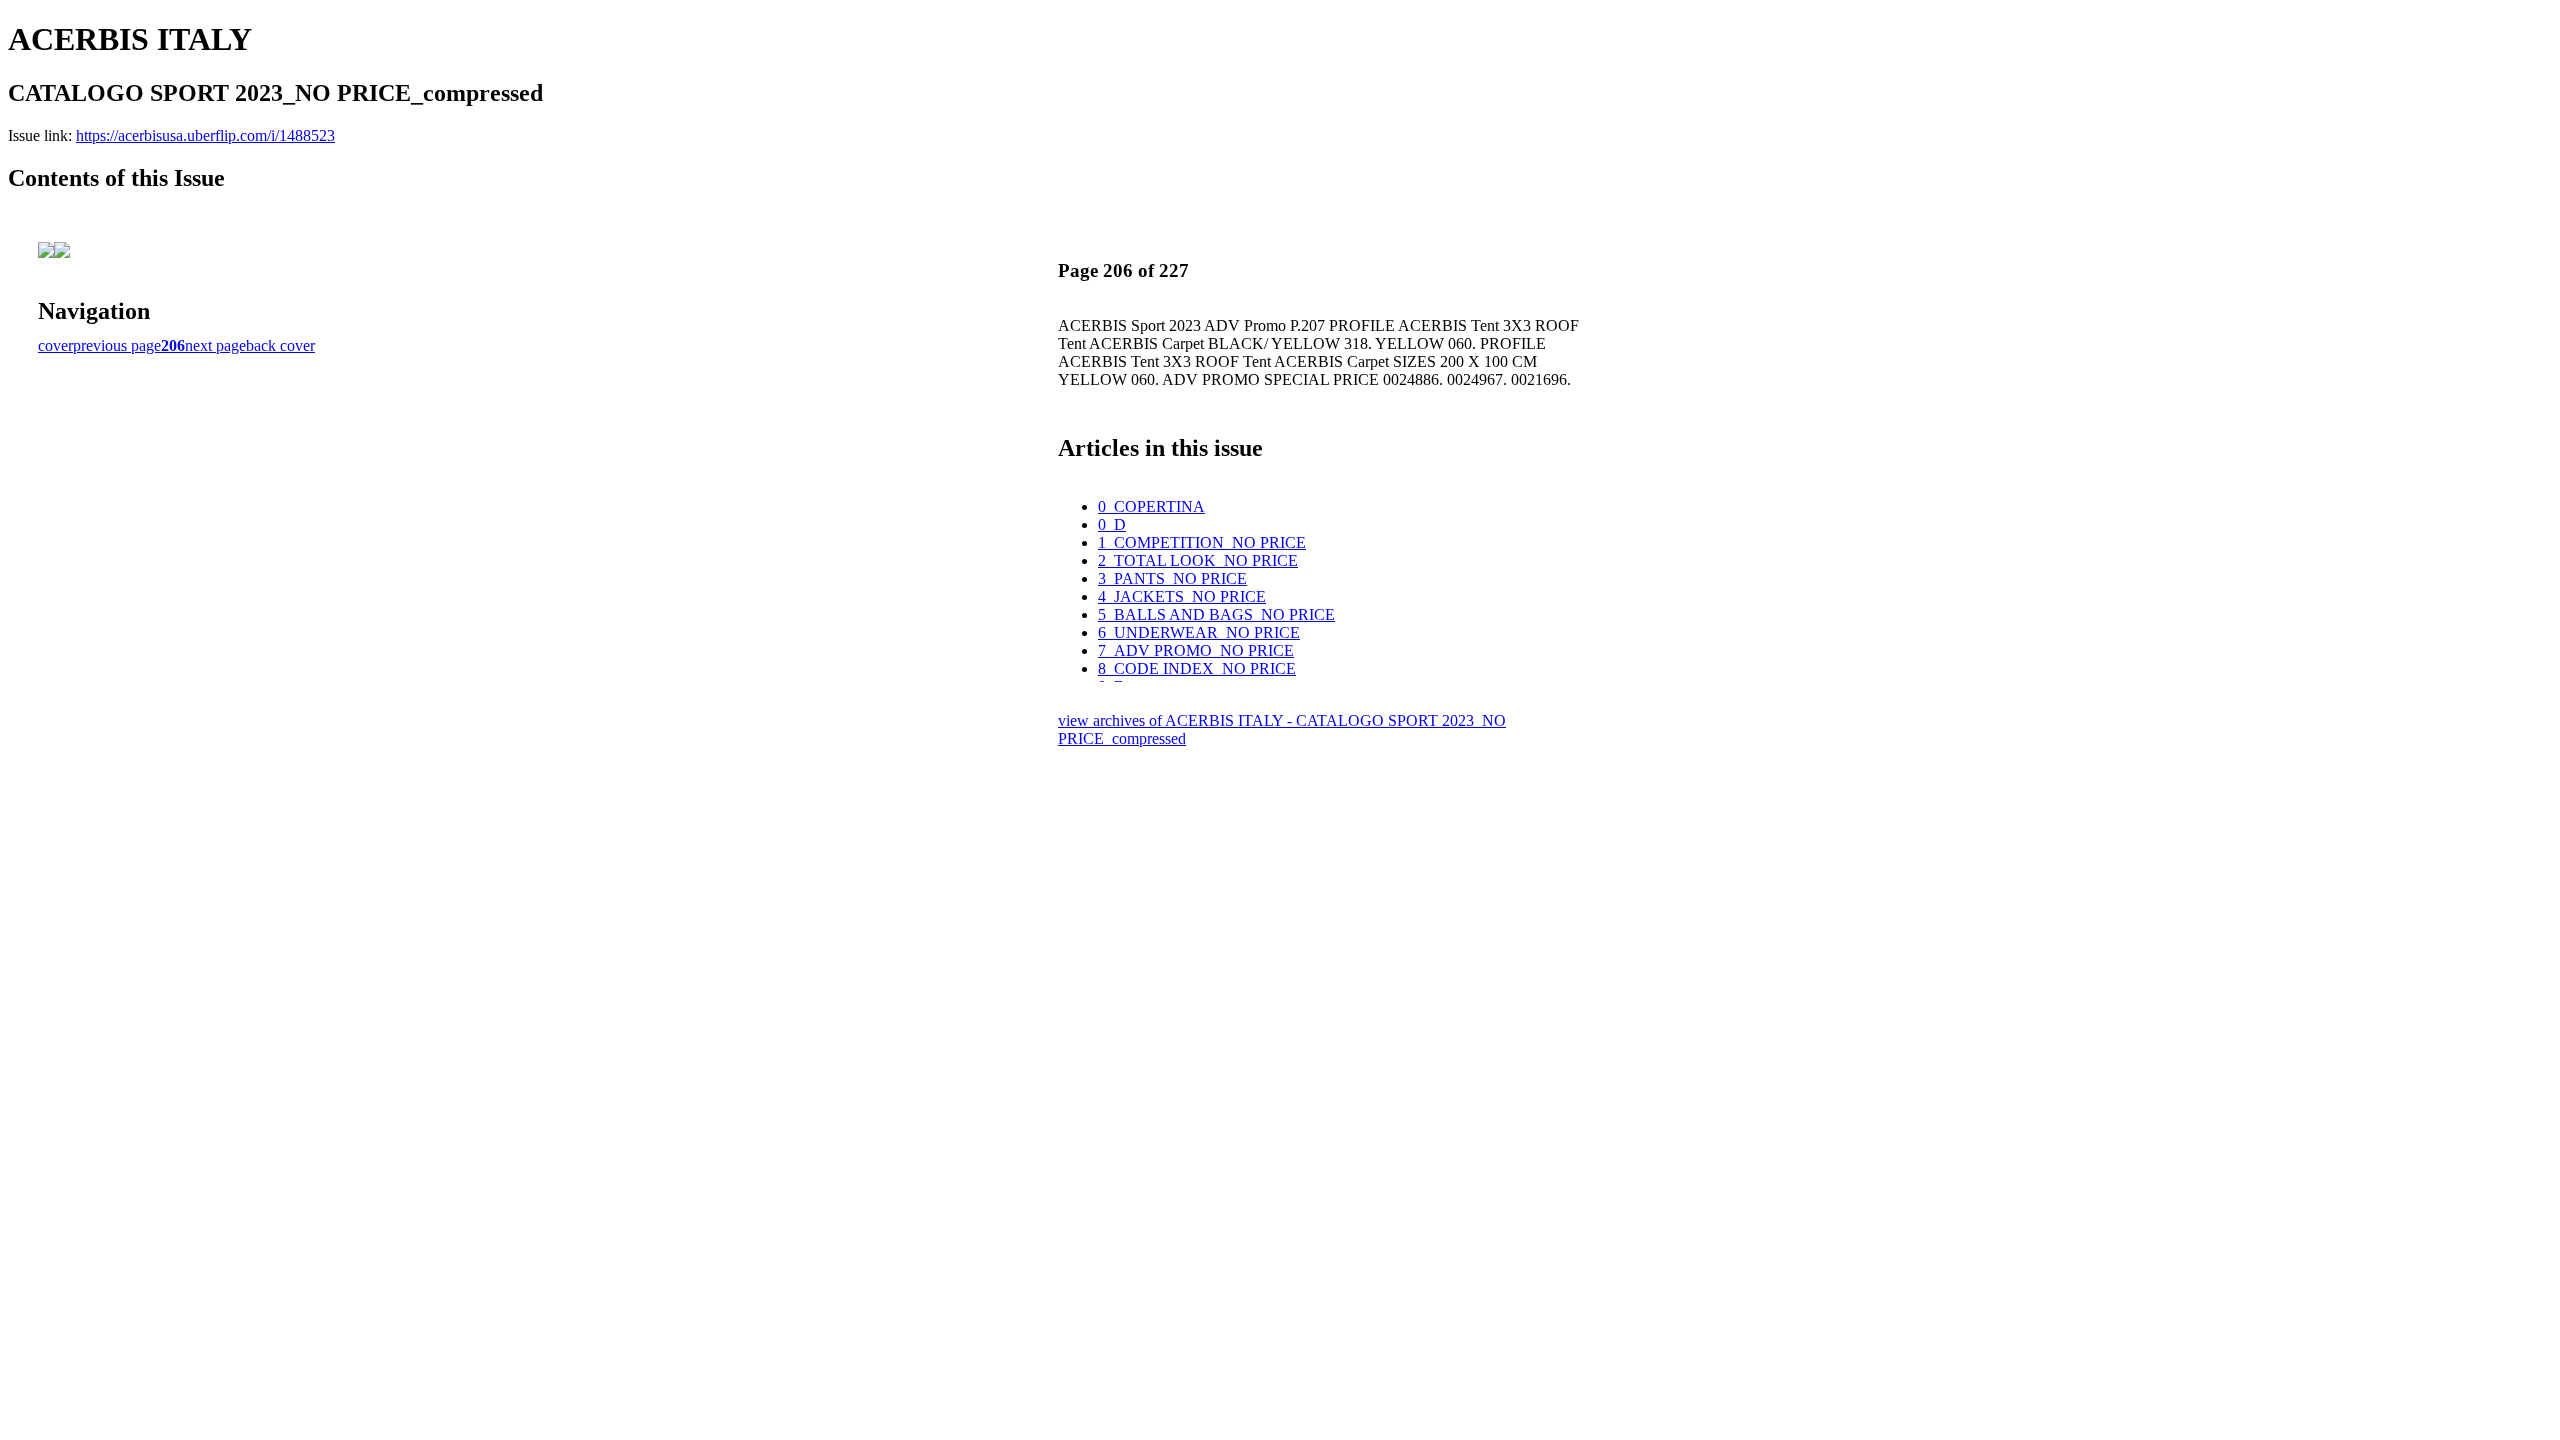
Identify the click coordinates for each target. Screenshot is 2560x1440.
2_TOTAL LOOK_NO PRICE (1198, 560)
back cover (280, 345)
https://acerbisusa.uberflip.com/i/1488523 (205, 135)
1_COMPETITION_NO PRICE (1202, 542)
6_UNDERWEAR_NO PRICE (1199, 632)
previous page (117, 345)
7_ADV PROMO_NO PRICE (1196, 650)
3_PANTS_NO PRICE (1172, 578)
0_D (1112, 524)
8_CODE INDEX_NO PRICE (1197, 668)
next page (215, 345)
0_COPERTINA (1151, 506)
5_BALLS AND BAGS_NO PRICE (1216, 614)
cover (55, 345)
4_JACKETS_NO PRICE (1182, 596)
